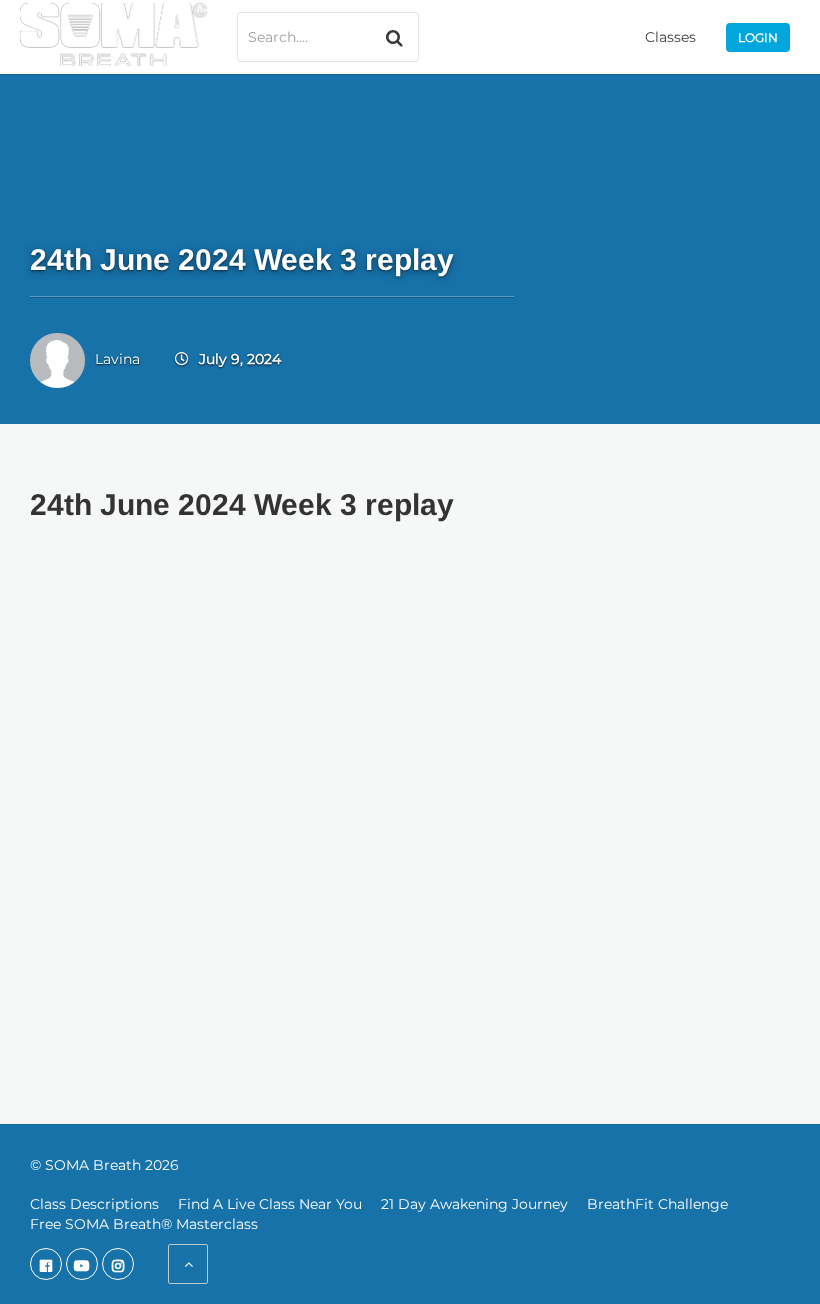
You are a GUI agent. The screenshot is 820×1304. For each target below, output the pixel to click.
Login (758, 37)
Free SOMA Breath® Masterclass (144, 1224)
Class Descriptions (94, 1204)
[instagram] (118, 1264)
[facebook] (46, 1264)
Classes (670, 37)
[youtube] (82, 1264)
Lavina (117, 359)
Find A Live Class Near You (270, 1204)
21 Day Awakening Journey (474, 1204)
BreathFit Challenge (657, 1204)
